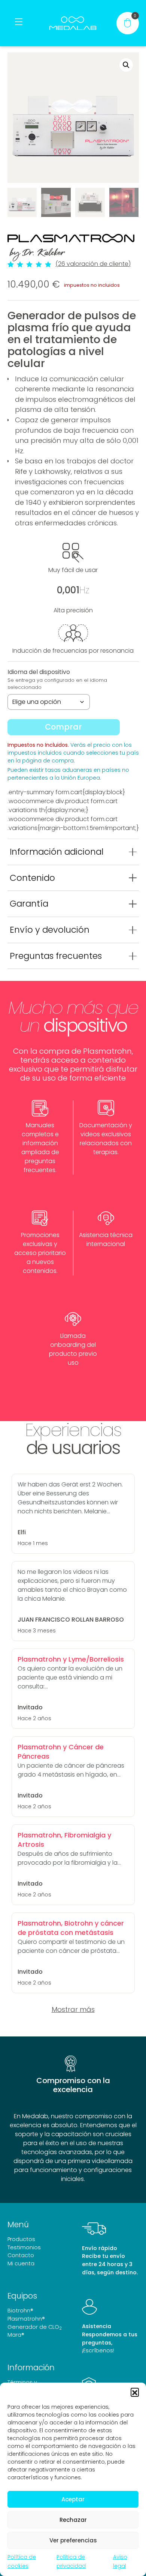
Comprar (63, 727)
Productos (21, 2239)
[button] (135, 2392)
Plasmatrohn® (26, 2319)
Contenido (32, 878)
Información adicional (57, 852)
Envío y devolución (50, 930)
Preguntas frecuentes (56, 956)
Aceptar (73, 2499)
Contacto (21, 2255)
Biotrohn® (20, 2311)
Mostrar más (73, 2009)
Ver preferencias (73, 2540)
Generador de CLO (35, 2327)
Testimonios (24, 2247)
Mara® (16, 2335)
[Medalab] (73, 23)
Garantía (29, 904)
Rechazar (73, 2520)
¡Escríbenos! (98, 2350)
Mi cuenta (21, 2263)
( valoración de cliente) (93, 264)
